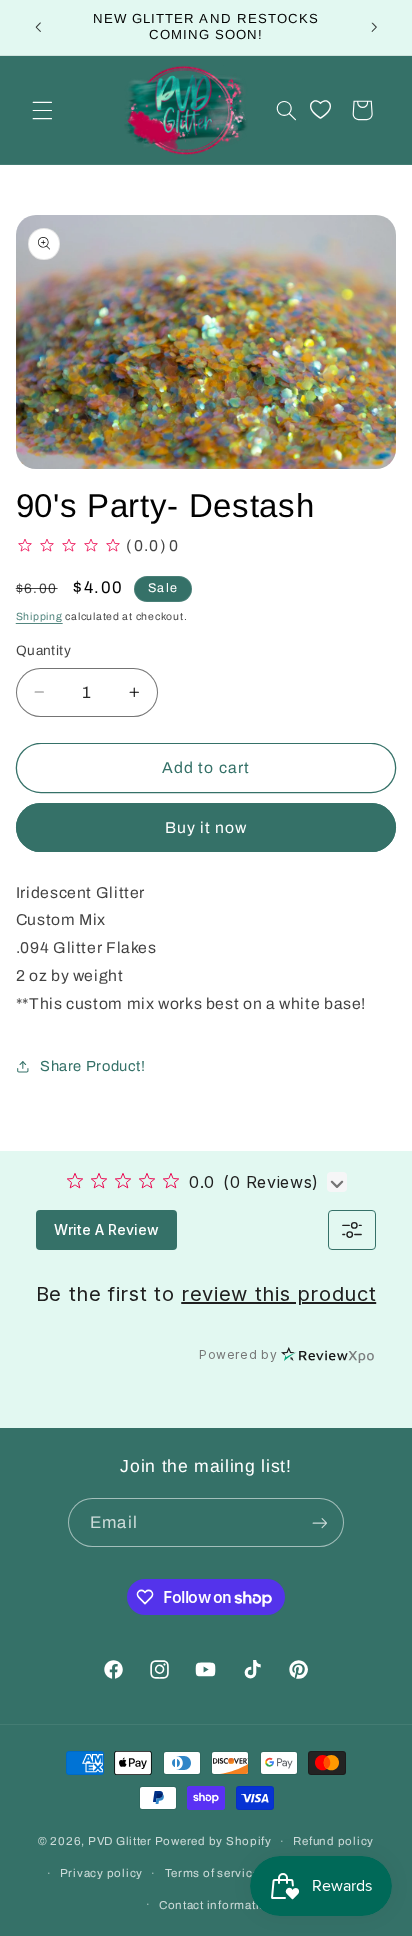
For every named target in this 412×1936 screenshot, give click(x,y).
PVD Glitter (120, 1841)
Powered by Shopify (213, 1841)
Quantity (43, 650)
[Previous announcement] (38, 27)
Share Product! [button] (93, 1066)
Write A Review (106, 1229)
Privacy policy (101, 1873)
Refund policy (333, 1841)
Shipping (39, 616)
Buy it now (206, 827)
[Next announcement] (374, 27)
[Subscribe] (319, 1522)
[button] (42, 110)
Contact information (217, 1905)
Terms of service (212, 1873)
